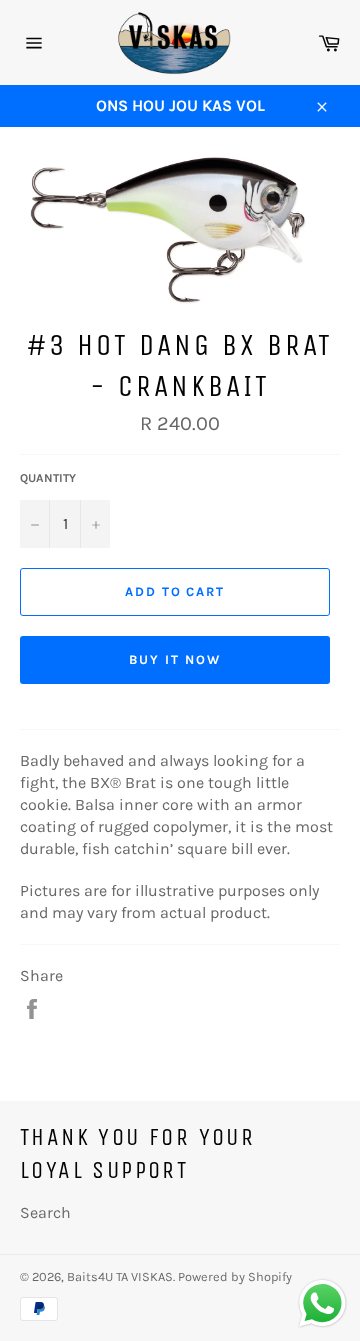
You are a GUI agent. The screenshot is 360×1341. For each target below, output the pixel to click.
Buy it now (175, 659)
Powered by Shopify (235, 1276)
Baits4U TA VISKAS (120, 1276)
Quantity (48, 478)
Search (45, 1212)
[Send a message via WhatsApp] (322, 1303)
